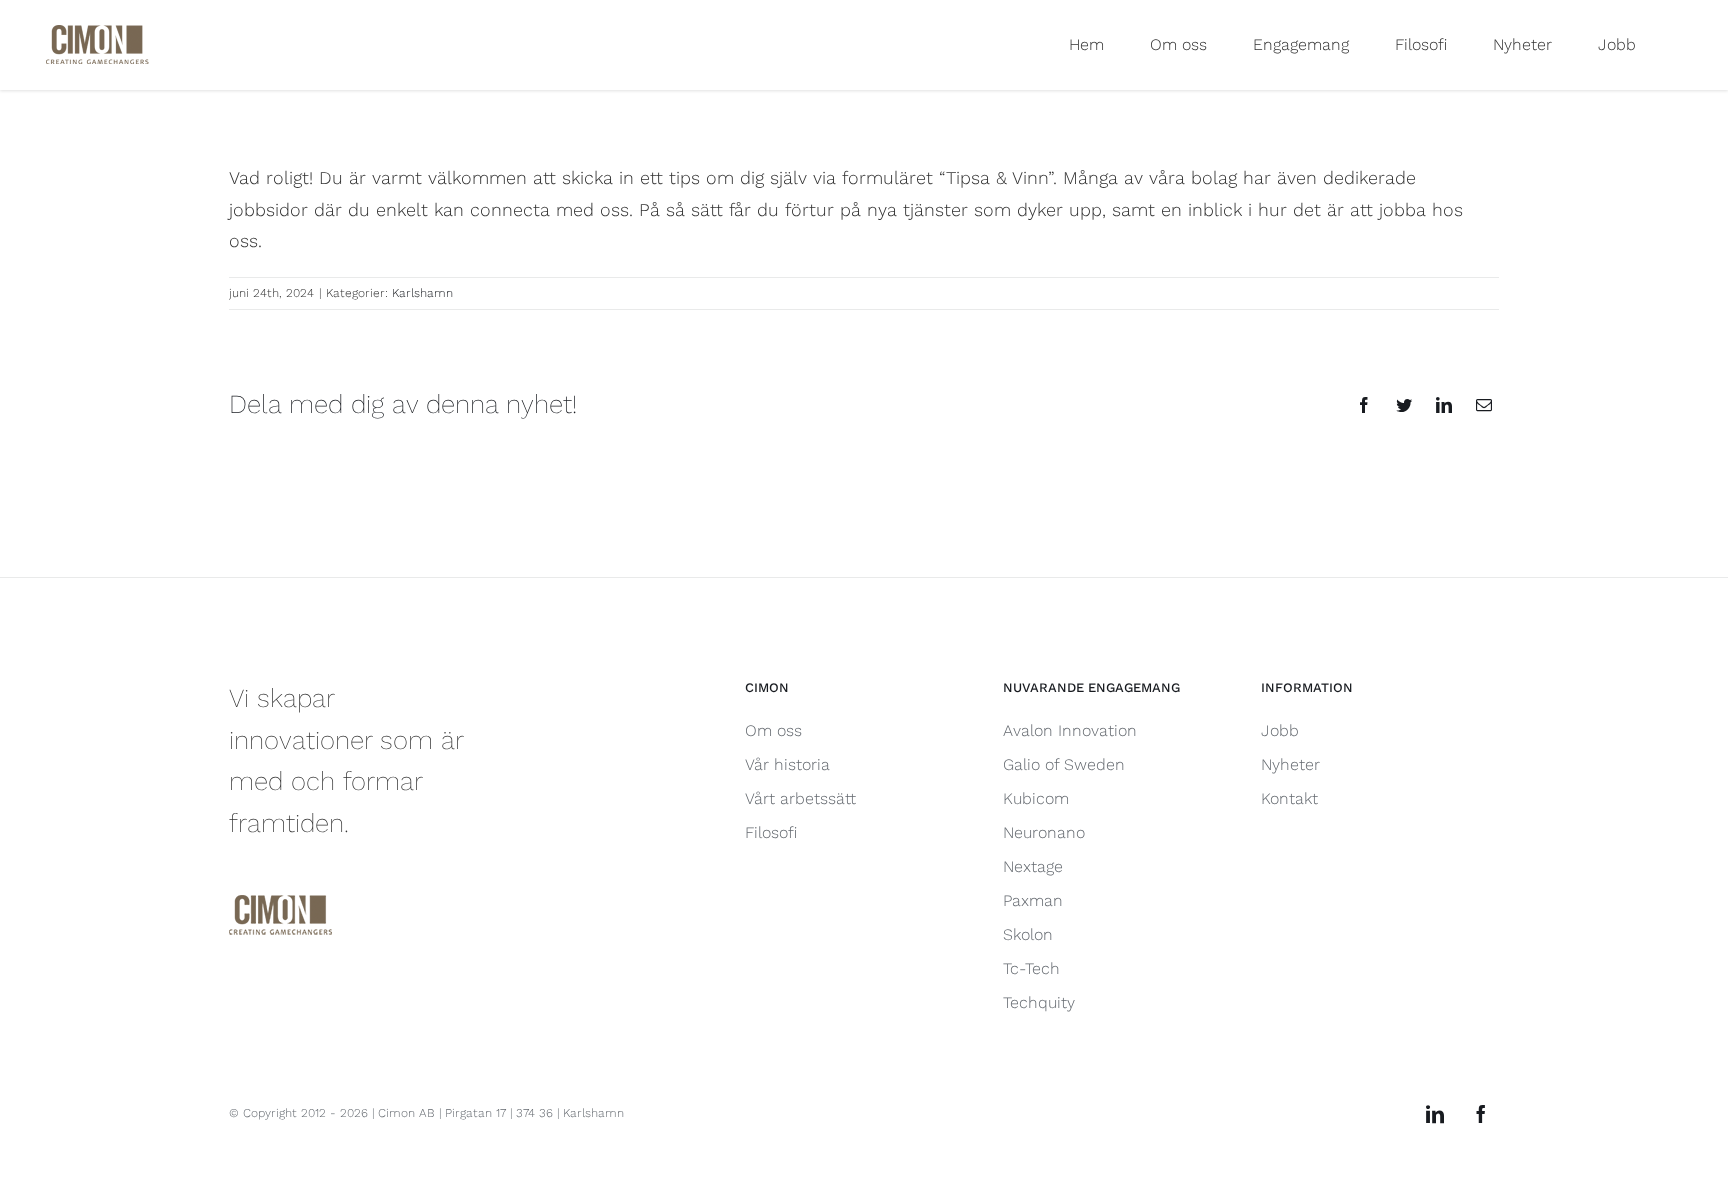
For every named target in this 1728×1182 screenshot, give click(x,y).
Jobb (1280, 730)
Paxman (1033, 900)
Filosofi (771, 832)
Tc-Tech (1031, 968)
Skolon (1028, 934)
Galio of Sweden (1064, 764)
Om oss (773, 730)
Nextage (1033, 866)
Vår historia (787, 764)
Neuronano (1044, 832)
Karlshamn (422, 293)
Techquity (1039, 1002)
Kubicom (1036, 798)
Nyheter (1290, 764)
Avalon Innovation (1070, 730)
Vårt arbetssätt (800, 798)
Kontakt (1289, 798)
